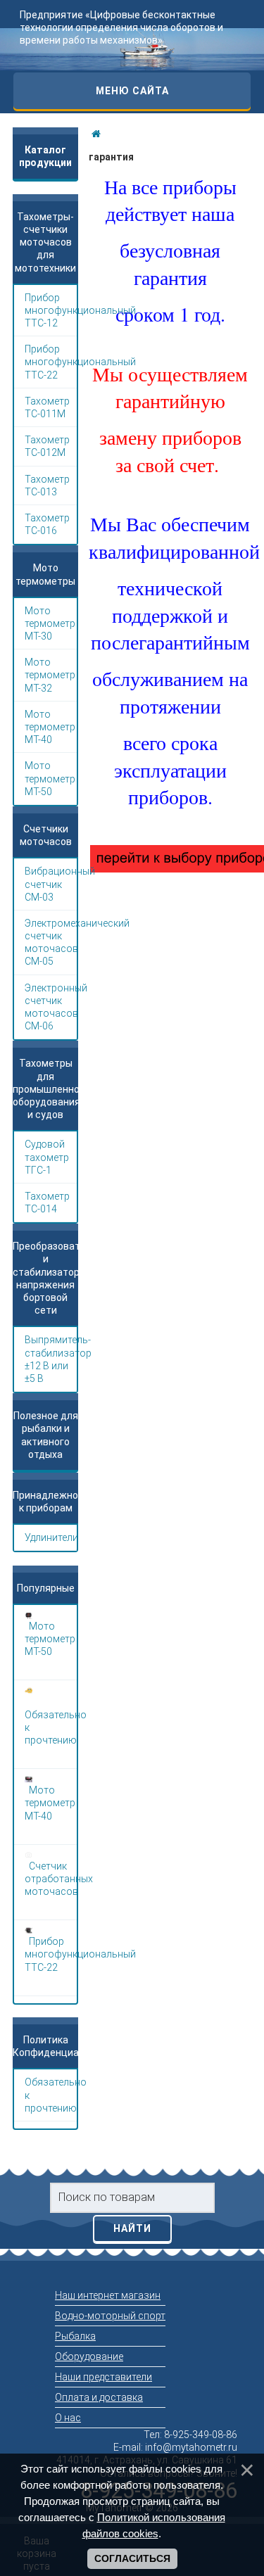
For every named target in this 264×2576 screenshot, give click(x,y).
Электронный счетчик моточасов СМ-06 (51, 1007)
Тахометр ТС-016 (47, 524)
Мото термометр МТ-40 (50, 727)
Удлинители (51, 1537)
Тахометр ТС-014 (47, 1203)
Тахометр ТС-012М (47, 446)
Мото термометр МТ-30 (50, 623)
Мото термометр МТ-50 (50, 778)
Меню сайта (132, 91)
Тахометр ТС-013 (47, 486)
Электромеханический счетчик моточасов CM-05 (51, 943)
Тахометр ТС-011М (47, 407)
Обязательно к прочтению (51, 2095)
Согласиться (132, 2558)
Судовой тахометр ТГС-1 (47, 1157)
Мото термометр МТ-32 (50, 675)
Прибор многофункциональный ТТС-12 (51, 310)
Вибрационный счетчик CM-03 (51, 884)
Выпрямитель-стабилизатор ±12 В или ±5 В (51, 1359)
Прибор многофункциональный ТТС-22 (51, 362)
